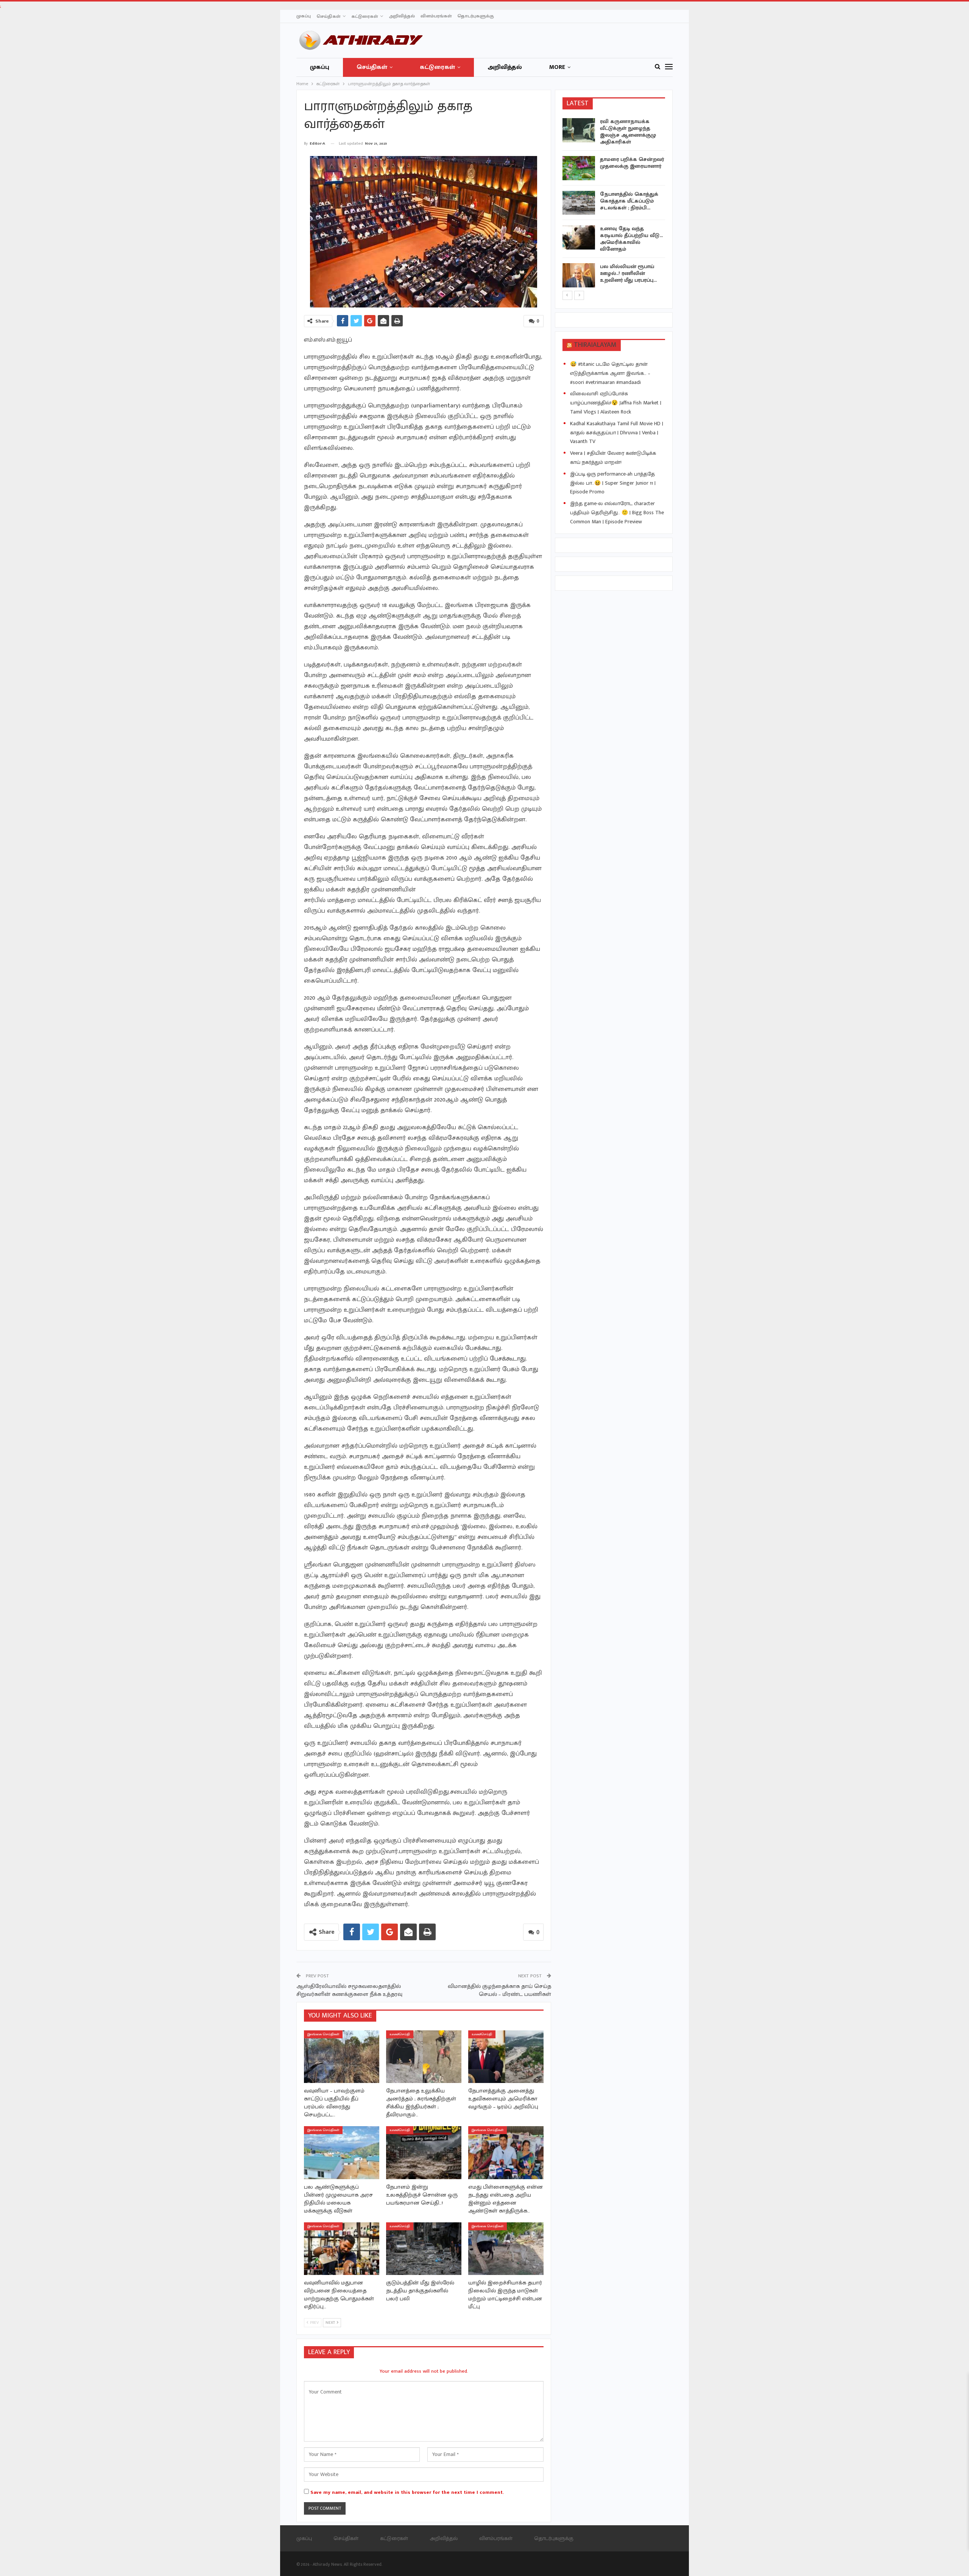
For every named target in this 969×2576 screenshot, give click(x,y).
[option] (614, 204)
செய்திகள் (328, 16)
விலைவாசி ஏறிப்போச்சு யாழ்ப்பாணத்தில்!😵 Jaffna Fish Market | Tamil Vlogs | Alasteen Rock (616, 403)
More (557, 67)
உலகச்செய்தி (400, 2034)
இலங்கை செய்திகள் (323, 2034)
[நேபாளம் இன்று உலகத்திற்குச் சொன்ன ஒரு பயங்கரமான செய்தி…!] (424, 2152)
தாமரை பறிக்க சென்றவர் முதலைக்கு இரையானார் (632, 163)
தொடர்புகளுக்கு (476, 16)
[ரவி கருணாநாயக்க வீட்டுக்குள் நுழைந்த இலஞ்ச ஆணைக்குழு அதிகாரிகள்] (579, 130)
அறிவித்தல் (402, 16)
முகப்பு (304, 16)
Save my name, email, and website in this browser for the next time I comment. (407, 2492)
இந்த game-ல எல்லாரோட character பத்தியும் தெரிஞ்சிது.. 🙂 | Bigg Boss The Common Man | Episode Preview (617, 513)
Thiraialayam (595, 345)
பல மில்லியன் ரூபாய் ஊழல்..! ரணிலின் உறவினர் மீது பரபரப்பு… (628, 273)
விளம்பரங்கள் (436, 16)
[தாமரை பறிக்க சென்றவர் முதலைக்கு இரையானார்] (579, 168)
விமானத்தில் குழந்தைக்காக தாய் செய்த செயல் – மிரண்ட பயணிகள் (499, 1990)
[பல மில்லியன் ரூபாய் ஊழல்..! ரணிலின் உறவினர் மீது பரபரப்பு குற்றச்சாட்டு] (579, 275)
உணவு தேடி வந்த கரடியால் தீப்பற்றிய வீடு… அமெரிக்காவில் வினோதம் (631, 239)
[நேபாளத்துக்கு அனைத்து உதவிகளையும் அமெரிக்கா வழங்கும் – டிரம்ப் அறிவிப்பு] (506, 2057)
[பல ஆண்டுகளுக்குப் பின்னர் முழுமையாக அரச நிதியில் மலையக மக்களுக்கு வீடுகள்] (342, 2152)
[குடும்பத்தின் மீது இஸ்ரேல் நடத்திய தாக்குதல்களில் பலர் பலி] (424, 2249)
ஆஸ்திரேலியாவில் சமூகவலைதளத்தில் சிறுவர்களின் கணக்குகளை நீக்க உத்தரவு (349, 1990)
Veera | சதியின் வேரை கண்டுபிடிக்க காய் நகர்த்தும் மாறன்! (613, 458)
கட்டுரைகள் (365, 16)
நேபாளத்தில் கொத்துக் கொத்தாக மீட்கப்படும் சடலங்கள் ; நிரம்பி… (629, 201)
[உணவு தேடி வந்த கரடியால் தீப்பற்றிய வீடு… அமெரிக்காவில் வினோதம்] (579, 237)
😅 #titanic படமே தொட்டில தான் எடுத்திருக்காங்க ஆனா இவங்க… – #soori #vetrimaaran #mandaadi (610, 373)
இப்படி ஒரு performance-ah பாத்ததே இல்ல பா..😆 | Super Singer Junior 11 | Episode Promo (613, 483)
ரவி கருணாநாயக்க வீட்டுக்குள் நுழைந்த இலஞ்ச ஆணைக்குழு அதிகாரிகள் (628, 132)
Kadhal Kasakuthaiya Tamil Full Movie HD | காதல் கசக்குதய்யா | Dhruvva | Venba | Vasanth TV (617, 433)
